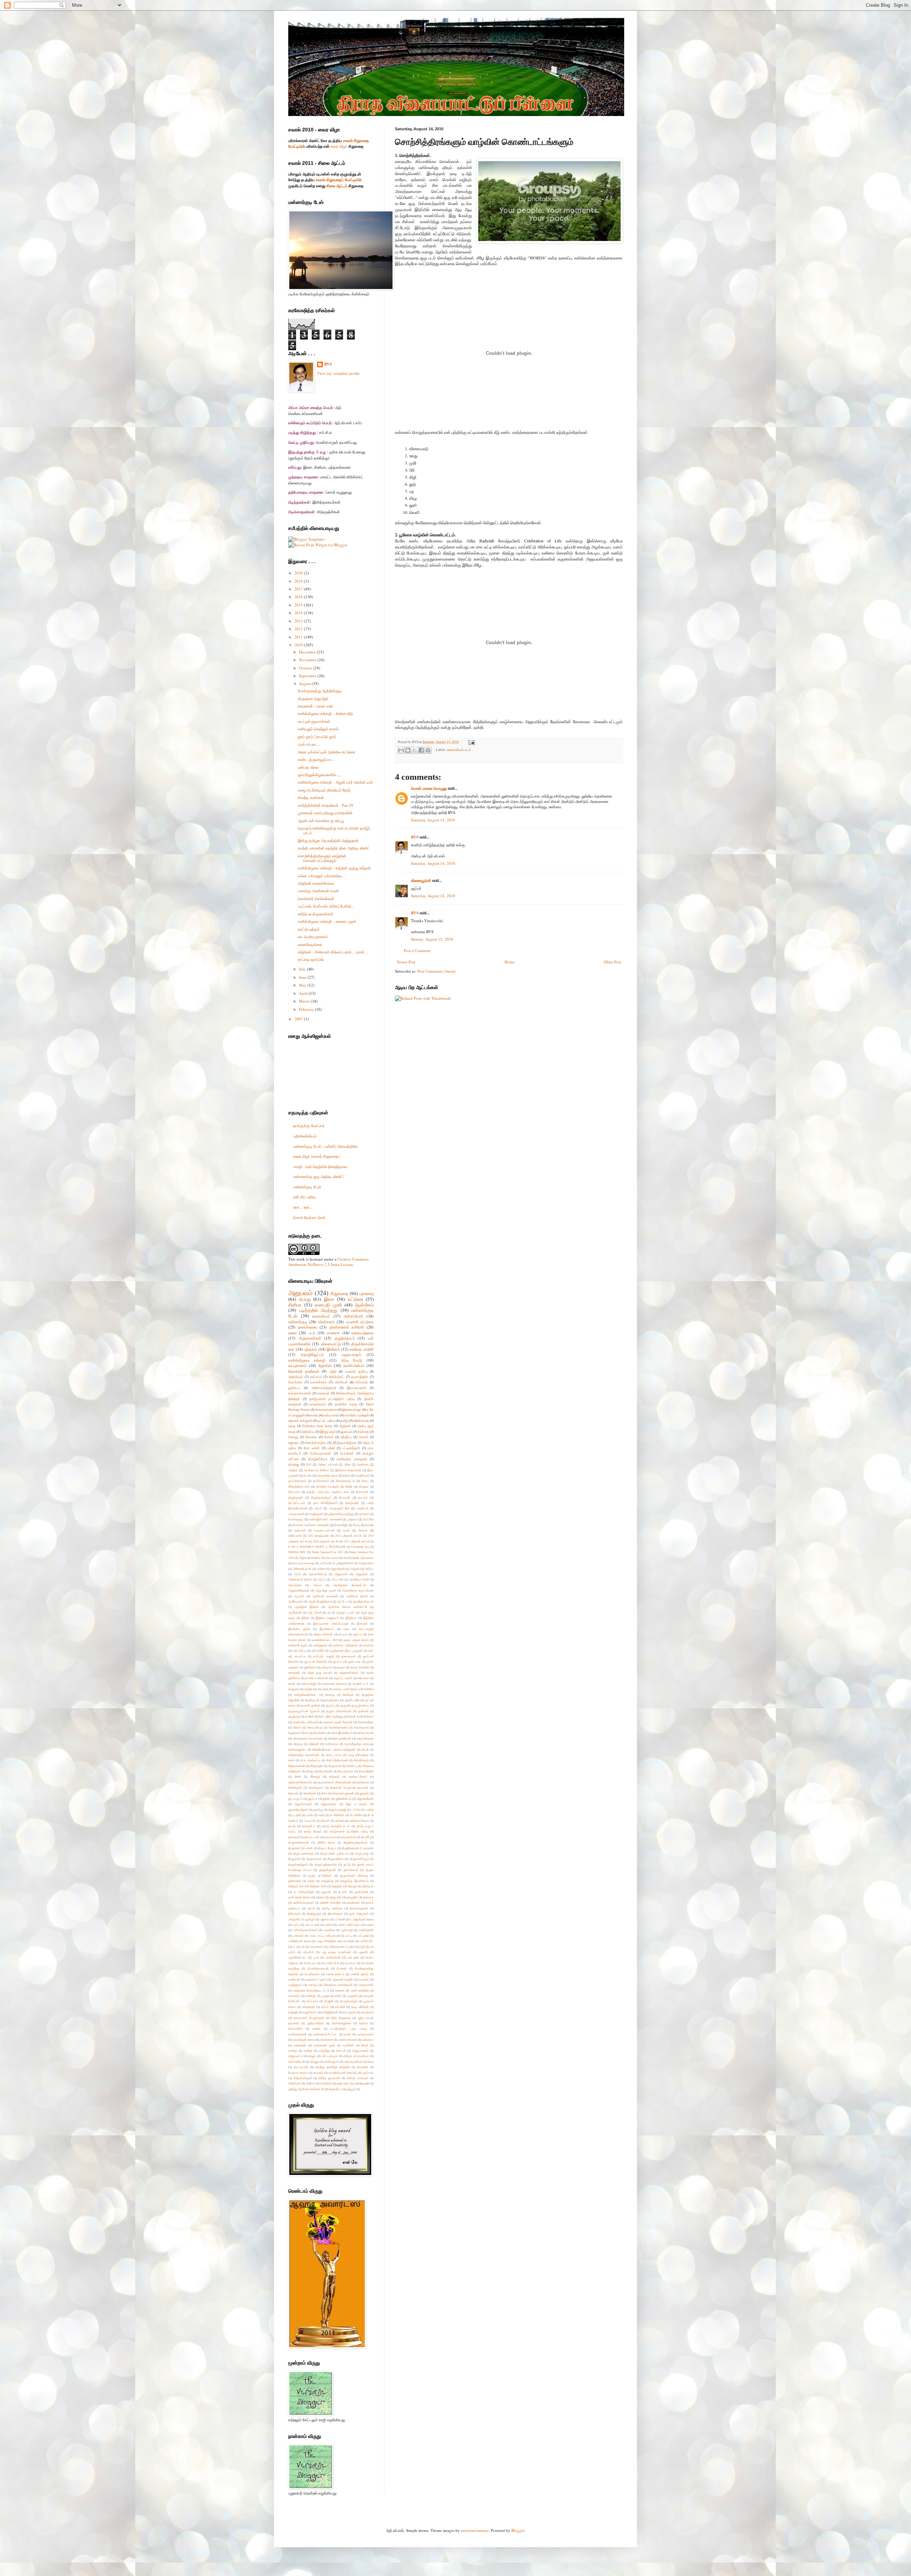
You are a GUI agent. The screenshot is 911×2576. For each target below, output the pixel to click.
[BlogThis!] (408, 750)
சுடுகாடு (334, 1776)
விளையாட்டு (331, 1344)
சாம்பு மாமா (334, 1755)
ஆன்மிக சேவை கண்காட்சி (347, 1607)
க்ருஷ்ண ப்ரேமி (298, 1733)
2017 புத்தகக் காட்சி (357, 1541)
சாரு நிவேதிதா (359, 1755)
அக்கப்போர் (353, 1316)
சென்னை (363, 1782)
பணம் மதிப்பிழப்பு (349, 1925)
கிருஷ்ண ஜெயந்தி (313, 698)
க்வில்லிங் (320, 1733)
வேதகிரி (363, 2067)
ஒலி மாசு (354, 1662)
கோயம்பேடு (315, 1727)
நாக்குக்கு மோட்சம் (309, 1126)
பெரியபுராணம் (320, 1453)
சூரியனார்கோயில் (300, 1782)
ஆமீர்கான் (295, 1612)
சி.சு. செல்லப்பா (310, 1760)
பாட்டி (349, 1936)
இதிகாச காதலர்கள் (348, 1470)
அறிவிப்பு (308, 1432)
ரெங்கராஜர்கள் (342, 2023)
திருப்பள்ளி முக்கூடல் (334, 1853)
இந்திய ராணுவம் (327, 1618)
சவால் (364, 1437)
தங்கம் (325, 1821)
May (303, 985)
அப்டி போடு (352, 1360)
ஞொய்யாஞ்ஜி (337, 1810)
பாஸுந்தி (348, 1941)
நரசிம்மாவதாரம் (304, 1902)
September (308, 676)
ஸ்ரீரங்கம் (294, 2083)
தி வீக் (365, 1837)
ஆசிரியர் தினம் (357, 1596)
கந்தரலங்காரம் (349, 1673)
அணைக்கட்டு (318, 1574)
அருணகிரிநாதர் (299, 1590)
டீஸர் (322, 1815)
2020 (299, 573)
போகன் (342, 1968)
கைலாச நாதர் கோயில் (338, 1722)
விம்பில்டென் (297, 2062)
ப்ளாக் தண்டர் (335, 1974)
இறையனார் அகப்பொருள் (331, 1623)
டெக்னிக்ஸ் (337, 1815)
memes (369, 1558)
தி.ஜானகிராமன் (299, 1842)
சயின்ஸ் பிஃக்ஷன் (328, 1486)
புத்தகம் (310, 1349)
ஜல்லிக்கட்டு (343, 1799)
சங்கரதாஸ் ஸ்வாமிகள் (308, 1738)
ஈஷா (346, 1629)
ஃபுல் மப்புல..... (309, 744)
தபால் (292, 1826)
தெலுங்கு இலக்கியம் (354, 1881)
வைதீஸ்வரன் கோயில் (343, 2073)
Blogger (518, 2530)
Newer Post (406, 962)
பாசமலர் (298, 1936)
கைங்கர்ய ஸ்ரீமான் (305, 1722)
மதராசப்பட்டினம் (316, 1979)
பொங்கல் (347, 1453)
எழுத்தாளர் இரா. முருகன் (346, 1650)
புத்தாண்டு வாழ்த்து (341, 1514)
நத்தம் (320, 1897)
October (306, 668)
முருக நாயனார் (331, 1996)
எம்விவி (368, 1645)
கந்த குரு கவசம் (320, 1673)
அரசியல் (341, 1382)
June (303, 977)
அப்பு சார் (337, 1579)
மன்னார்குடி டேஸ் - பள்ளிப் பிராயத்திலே (325, 1146)
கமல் (325, 1678)
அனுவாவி (341, 1574)
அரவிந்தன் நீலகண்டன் (349, 1585)
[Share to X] (415, 750)
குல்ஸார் (363, 1711)
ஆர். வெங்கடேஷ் (319, 1612)
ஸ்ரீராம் (311, 2083)
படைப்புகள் (312, 1925)
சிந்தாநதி (317, 1766)
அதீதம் (293, 1470)
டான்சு (370, 1810)
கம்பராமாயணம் (300, 1393)
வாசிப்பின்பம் (354, 1365)
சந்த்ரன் (314, 1744)
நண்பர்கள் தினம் (299, 1897)
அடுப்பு (369, 1569)
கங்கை (327, 1667)
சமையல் (323, 1393)
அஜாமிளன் (338, 1569)
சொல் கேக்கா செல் (309, 1217)
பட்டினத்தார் (351, 1448)
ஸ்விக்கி (326, 2083)
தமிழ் (344, 1421)
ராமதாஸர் (367, 2012)
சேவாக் (293, 1793)
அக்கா (321, 1569)
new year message (304, 1563)
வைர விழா (339, 146)
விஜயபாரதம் (360, 2051)
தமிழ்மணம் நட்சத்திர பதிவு (349, 1831)
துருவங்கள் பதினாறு (354, 1875)
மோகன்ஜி (341, 1525)
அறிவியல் (296, 1377)
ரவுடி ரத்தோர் (360, 2007)
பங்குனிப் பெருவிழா (301, 1919)
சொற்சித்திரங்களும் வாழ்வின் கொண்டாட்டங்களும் (322, 858)
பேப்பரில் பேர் (330, 1963)
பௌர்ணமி (312, 1974)
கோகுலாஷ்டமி (346, 1481)
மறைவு (313, 1985)
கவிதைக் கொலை (334, 1684)
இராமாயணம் (357, 1388)
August (305, 684)
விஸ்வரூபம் (331, 2062)
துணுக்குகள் (328, 1870)
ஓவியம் (346, 1432)
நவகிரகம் (353, 1902)
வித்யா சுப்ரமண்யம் (356, 2056)
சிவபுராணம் (346, 1771)
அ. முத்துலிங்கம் (343, 1563)
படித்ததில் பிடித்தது (318, 1310)
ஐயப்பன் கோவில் (316, 1662)
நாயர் (311, 1908)
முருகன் (352, 1996)
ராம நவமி (349, 2012)
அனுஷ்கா (362, 1574)
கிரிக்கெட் (336, 1377)
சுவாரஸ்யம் (455, 750)
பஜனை (324, 1919)
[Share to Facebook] (421, 750)
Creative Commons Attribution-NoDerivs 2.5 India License (328, 1262)
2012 (299, 629)
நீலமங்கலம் (335, 1913)
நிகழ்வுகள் (352, 1503)
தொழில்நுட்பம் (312, 1354)
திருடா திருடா (327, 1848)
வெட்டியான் (301, 2067)
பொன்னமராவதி (318, 1968)
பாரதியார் (362, 1508)
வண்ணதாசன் (297, 2034)
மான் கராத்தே (360, 1990)
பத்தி (333, 1371)
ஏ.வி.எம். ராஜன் (323, 1656)
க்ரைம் (329, 1437)
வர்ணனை (326, 2039)
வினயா (363, 1530)
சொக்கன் (310, 1793)
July (303, 969)
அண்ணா (363, 1464)
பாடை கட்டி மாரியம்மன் (325, 1936)
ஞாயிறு (318, 1810)
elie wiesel (332, 1558)
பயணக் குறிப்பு (356, 1371)
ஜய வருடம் (295, 1799)
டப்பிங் (356, 1810)
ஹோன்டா (335, 2089)
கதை (314, 1415)
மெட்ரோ (368, 1519)
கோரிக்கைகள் (338, 1727)
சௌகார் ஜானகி (343, 1793)
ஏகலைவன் (348, 1656)
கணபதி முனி (328, 1305)
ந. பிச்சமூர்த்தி (304, 1892)
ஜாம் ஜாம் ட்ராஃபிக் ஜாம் (317, 737)
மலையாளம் (366, 1985)
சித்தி (349, 1486)
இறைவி (362, 1623)
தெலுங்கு (328, 1881)
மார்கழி (311, 1996)
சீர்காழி (315, 1776)
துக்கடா (294, 1388)
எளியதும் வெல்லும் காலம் (318, 729)
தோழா (352, 1886)
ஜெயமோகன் (303, 1804)
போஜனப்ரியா (318, 1459)
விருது (315, 2062)
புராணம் (364, 1514)
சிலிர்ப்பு (352, 1766)
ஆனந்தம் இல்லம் (307, 1607)
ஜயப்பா (313, 1799)
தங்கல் (340, 1821)
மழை (292, 1426)
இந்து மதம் (328, 1432)
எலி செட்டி (299, 1650)
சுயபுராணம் (297, 1365)
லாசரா (317, 2028)
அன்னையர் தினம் (300, 1579)
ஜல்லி (326, 1799)
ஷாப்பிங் (368, 2073)
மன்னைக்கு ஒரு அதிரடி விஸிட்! (319, 1176)
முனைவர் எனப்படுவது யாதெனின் (325, 813)
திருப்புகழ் (362, 1853)
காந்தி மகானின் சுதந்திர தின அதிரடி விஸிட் (334, 848)
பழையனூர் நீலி (339, 1508)
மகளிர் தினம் (360, 1974)
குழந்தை (294, 1716)
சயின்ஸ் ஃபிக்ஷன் (357, 1415)
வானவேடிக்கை (310, 944)
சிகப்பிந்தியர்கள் (337, 1760)
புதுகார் (363, 1952)
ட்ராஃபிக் (310, 1821)
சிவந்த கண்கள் (311, 797)
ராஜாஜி (293, 2012)
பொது (305, 1299)
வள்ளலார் (300, 2045)
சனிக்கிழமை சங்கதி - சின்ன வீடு (325, 713)
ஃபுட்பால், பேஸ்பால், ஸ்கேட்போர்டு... (326, 906)
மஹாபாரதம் (351, 1354)
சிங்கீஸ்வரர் (361, 1760)
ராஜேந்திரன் (330, 2012)
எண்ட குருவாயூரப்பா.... (317, 759)
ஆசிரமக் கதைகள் (325, 1596)
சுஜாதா (294, 1443)
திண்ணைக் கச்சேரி (347, 1327)
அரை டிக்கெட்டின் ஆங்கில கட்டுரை (327, 752)
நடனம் (343, 1892)
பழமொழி (347, 1930)
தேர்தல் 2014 (296, 1886)
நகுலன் (326, 1892)
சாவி (291, 1760)
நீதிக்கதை (361, 1421)
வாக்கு (293, 2051)
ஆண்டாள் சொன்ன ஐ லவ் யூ (321, 821)
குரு (343, 1705)
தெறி (311, 1881)
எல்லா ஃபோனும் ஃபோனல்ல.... (322, 876)
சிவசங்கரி (326, 1771)
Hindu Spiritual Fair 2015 (327, 1552)
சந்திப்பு (346, 1437)
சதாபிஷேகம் (365, 1738)
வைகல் (318, 2073)
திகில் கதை (326, 1842)
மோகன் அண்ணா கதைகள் (311, 1525)
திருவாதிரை (336, 1859)
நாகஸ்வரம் (318, 1404)
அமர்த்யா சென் (359, 1579)
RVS (415, 837)
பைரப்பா (350, 1963)
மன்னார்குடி (298, 1322)
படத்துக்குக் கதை (362, 1919)
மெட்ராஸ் (313, 2001)
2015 (299, 605)
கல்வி (346, 1475)
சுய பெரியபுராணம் (313, 937)
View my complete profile (338, 373)
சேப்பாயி (294, 1492)
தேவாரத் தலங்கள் (304, 1371)
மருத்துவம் (295, 1985)
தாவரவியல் (348, 1837)
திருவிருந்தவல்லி (326, 1864)
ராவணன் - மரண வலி (315, 706)
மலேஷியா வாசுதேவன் (338, 1985)
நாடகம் (363, 1497)
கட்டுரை (356, 1299)
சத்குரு (298, 1744)
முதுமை (352, 1519)
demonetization (326, 1410)
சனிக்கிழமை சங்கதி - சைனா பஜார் (327, 921)
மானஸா (333, 1333)
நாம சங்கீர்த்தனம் (325, 1503)
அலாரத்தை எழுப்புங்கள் (358, 1590)
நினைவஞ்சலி (359, 1908)
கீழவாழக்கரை (330, 1700)
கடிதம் (341, 1667)
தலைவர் (294, 1837)
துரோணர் (295, 1881)
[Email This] (401, 750)
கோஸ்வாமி (362, 1727)
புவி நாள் (353, 1957)
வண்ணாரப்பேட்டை (325, 2034)
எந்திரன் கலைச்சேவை (316, 883)
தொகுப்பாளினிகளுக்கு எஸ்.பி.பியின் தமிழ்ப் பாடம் (334, 830)
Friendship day (360, 1547)
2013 (299, 621)
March (305, 1001)
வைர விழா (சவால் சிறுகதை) (317, 1156)
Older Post (612, 962)
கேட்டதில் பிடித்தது (331, 1716)
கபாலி (308, 1475)
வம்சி (347, 2034)
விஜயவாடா (296, 2056)
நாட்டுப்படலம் (297, 1503)
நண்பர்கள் (362, 1892)
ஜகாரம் (364, 1793)
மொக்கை (295, 1382)
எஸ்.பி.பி (316, 1377)
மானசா (340, 1990)
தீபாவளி (345, 1497)
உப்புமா (343, 1634)
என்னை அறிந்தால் (345, 1645)
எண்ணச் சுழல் (298, 1645)
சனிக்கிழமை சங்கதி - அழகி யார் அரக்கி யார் (335, 782)
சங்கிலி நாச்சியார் (339, 1738)
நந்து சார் (336, 1897)
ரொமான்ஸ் (295, 2028)
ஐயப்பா (338, 1662)
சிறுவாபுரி (335, 1766)
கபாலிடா (311, 1678)
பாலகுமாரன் (296, 1514)
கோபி (297, 1727)
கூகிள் (309, 1716)
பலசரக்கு (329, 1930)
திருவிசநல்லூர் (298, 1864)
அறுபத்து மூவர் (326, 1590)
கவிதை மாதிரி (362, 1349)
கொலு (293, 1437)
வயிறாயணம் (365, 2034)
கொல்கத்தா (366, 1722)
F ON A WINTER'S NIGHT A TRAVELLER (317, 1547)
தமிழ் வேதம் (313, 1831)
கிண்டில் (348, 1695)
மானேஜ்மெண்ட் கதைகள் (325, 1519)
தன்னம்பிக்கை (359, 1821)
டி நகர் (297, 1815)
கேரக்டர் (353, 1716)
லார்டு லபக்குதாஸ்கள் (316, 914)
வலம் (346, 1530)
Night (302, 1558)
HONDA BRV (297, 1552)
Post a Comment (417, 950)
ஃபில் (323, 1563)
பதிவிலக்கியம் (305, 1136)
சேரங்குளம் (316, 1788)
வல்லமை (368, 2039)
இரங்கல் (333, 1349)
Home (510, 962)
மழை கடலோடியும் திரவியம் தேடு (324, 790)
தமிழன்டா (309, 1826)
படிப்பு (296, 1925)
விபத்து (294, 1464)
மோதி (370, 1525)
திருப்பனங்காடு (303, 1853)
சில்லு (310, 1771)
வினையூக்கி (421, 880)
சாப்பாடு (362, 1382)
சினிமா (295, 1305)
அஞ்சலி (345, 1426)
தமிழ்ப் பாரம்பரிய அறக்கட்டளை (328, 1492)
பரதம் (370, 1925)
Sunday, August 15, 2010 (432, 939)
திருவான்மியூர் (359, 1859)
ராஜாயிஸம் (310, 2012)
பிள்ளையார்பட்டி (339, 1947)
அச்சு (347, 1464)
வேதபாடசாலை (298, 2073)
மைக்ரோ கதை (346, 1404)
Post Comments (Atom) (437, 971)
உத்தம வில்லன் (323, 1634)
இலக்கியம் (327, 1629)
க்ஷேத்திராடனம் (299, 1486)
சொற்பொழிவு (316, 1443)
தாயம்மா (330, 1837)
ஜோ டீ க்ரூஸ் (356, 1804)
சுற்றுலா (364, 1486)
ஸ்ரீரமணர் (295, 1536)
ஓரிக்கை (310, 1667)
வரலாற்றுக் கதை (303, 2039)
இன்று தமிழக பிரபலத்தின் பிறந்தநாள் (328, 840)
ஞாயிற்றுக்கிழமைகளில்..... (320, 775)
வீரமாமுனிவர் (353, 2062)
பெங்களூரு (296, 1519)
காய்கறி (323, 1689)
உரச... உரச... (303, 1207)
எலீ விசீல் (318, 1650)
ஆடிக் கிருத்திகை (320, 1601)
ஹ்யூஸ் (351, 2089)
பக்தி (331, 1448)
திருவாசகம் (314, 1859)
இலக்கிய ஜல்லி (299, 1629)
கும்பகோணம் (297, 1481)
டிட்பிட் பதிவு (326, 1421)
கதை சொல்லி (360, 1667)
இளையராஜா (352, 1410)
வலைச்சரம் (318, 1382)
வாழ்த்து (324, 2051)
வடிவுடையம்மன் (324, 1530)
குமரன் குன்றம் (311, 1705)
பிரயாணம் (316, 1947)
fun (345, 1558)
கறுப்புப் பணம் (343, 1678)
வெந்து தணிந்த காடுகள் (332, 2067)
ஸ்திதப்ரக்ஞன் (303, 2078)
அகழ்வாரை (366, 1563)
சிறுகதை (339, 1293)
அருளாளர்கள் (310, 1338)
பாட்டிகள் (363, 1936)
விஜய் (312, 2056)
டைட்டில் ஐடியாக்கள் (314, 721)
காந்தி (308, 1689)
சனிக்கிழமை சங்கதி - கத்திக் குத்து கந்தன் (334, 868)
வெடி (370, 2062)
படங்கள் (340, 1919)
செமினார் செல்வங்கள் (316, 898)
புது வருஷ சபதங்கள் (336, 1952)
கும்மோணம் (321, 1481)
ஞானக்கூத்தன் (298, 1810)
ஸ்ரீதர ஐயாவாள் (329, 2078)
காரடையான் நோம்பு (346, 1689)
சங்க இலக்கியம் (342, 1733)
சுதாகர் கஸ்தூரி (300, 1421)
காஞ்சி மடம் (361, 1684)
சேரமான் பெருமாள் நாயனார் (349, 1788)
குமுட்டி (331, 1705)
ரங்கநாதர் (309, 2007)
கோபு (365, 1481)
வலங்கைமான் (348, 2039)
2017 (299, 589)
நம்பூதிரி (352, 1897)
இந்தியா (351, 1618)
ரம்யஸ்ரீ (340, 2007)
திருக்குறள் (296, 1497)
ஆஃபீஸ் (299, 1596)
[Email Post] (471, 742)
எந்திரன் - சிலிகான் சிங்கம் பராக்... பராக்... (333, 952)
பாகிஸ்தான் (366, 1930)
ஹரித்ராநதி (362, 2083)
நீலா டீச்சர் (312, 1448)
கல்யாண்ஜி (309, 1684)
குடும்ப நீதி (352, 1700)
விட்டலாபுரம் (330, 2056)
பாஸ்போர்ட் (367, 1941)
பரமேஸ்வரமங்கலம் (305, 1930)
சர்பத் (365, 1749)
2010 (299, 645)
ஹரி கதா (343, 2083)
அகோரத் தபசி (302, 1569)
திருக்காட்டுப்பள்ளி (301, 1848)
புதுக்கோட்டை (297, 1957)
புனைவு (367, 1293)
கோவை (311, 1437)
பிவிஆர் (359, 1947)
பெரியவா (310, 1963)
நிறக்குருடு (314, 1913)
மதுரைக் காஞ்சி (343, 1979)
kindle (356, 1558)
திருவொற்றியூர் (321, 1497)
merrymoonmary (475, 2530)
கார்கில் (369, 1689)
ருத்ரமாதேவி (315, 2023)
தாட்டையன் (312, 1837)
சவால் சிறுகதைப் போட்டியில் (339, 180)
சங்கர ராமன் (365, 1733)
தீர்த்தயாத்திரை (345, 1443)
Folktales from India (317, 1426)
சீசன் (298, 1776)
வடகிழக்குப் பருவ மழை (349, 2028)
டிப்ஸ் (310, 1815)
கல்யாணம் (331, 1415)
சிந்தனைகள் (297, 1766)
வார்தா (308, 2051)
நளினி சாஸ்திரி (331, 1902)
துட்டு (347, 1864)
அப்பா (322, 1579)
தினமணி (362, 1492)
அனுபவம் (300, 1293)
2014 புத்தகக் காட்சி (348, 1536)
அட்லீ (297, 1574)
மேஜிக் (329, 2001)
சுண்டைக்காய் (358, 1776)
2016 (299, 597)
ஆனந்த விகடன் (363, 1601)
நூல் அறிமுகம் (359, 1913)
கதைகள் (294, 1673)
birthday (315, 1558)
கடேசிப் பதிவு (304, 1197)
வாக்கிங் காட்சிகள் (356, 2045)
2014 (299, 613)
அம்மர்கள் (295, 1585)
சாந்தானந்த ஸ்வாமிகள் (304, 1755)
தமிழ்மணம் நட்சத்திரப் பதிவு (332, 1399)
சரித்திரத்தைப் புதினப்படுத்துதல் (334, 1749)
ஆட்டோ (342, 1601)
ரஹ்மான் (300, 1530)
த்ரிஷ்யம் (368, 1886)
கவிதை (363, 1432)
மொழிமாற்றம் (349, 2001)
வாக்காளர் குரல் (324, 2045)
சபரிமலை (332, 1744)
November (308, 660)
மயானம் (364, 1979)
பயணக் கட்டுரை (360, 1322)
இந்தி (305, 1618)
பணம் (328, 1925)
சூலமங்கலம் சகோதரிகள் (334, 1782)
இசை (329, 1299)
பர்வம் (318, 1508)
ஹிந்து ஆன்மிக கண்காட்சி (306, 2089)
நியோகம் (294, 1913)
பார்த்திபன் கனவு (300, 1941)
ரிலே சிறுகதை (341, 2018)
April (304, 993)
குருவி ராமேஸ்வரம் (339, 1711)
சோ (324, 1793)
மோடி (357, 1525)
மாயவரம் (294, 1996)
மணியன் (294, 1979)
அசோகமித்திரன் (324, 1388)
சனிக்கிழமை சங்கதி (307, 1360)
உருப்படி (358, 1634)
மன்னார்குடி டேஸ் (307, 1187)
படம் (468, 750)
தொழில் (337, 1886)
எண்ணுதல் (320, 1645)
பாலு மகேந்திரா (327, 1941)
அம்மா (317, 1585)
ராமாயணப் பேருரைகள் (309, 2018)
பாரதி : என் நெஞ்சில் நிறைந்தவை (320, 1166)
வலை (293, 1333)
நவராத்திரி (360, 1377)
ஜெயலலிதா (329, 1804)
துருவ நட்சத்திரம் (320, 1875)
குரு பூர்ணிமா (360, 1705)
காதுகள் (294, 1689)
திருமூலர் (294, 1859)
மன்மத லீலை (308, 767)
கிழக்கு (310, 1700)
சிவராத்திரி (366, 1771)
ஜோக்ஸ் (325, 1365)
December (308, 652)
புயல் (316, 1957)
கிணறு (330, 1695)
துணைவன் (351, 1870)
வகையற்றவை (363, 1333)
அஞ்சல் (355, 1569)
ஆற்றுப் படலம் (345, 1612)
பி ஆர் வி (299, 1947)
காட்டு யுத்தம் (309, 929)
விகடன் (341, 2051)
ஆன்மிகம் (364, 1305)
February (307, 1009)
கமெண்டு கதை (327, 1475)
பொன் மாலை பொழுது (429, 788)
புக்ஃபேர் (308, 1952)
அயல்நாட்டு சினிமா (316, 1470)
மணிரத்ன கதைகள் (352, 1459)
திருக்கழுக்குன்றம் (356, 1842)
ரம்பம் (325, 2007)
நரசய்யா (368, 1897)
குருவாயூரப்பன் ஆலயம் (304, 1711)
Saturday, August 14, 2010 (433, 820)
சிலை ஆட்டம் (337, 186)
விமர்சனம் (327, 1322)
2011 (299, 637)
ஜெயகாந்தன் (365, 1799)
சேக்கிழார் (295, 1788)
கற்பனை (363, 1678)
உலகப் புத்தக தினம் (356, 1640)
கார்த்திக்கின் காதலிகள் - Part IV (326, 805)
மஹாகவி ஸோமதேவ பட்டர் (311, 1990)
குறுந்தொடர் (345, 1338)
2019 (299, 581)
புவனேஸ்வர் (333, 1957)
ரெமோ (364, 2023)
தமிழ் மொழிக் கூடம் (336, 1826)
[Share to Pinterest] (428, 750)
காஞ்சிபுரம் (362, 1475)
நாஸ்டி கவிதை (332, 1908)
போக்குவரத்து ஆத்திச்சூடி (320, 691)
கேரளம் (369, 1716)
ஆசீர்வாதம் (296, 1601)
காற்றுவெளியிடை (306, 1695)
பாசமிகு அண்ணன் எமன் (318, 891)
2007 (299, 1019)
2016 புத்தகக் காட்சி (326, 1541)
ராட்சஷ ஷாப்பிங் (311, 959)
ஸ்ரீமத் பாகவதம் (358, 2078)
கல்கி (292, 1684)
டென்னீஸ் (356, 1815)
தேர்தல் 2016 (318, 1886)
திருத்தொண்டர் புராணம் (358, 1848)
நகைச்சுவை (307, 1327)
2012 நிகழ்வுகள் (318, 1536)
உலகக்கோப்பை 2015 (325, 1640)
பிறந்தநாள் (316, 1514)
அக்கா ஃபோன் (328, 1464)
